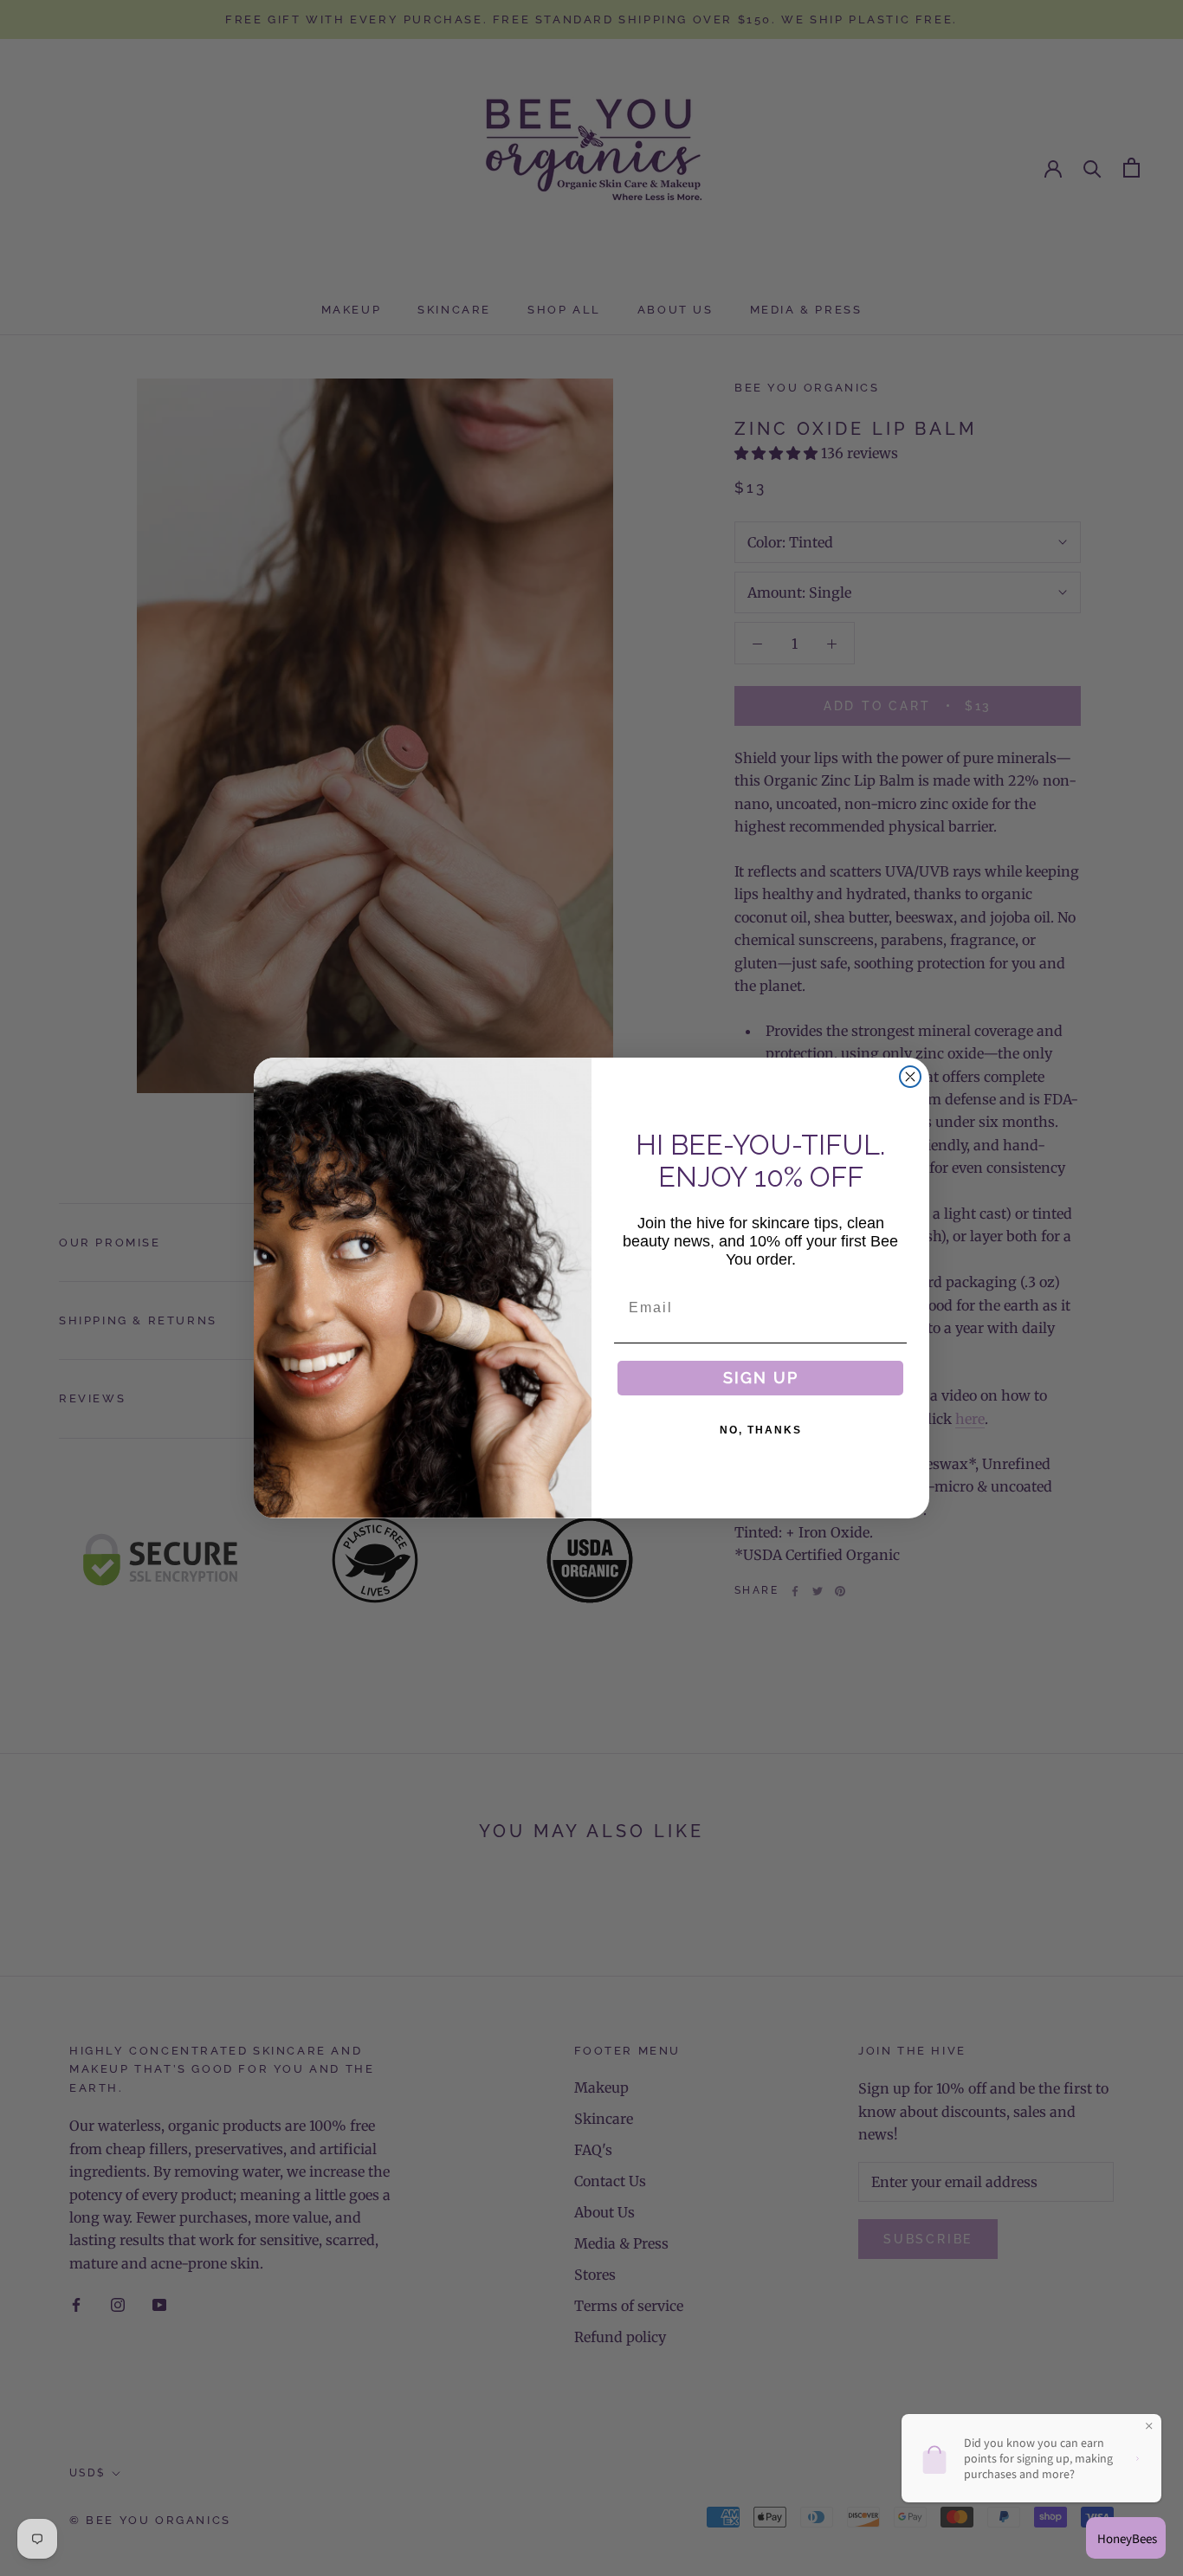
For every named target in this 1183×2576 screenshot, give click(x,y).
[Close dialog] (910, 1077)
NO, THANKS (761, 1430)
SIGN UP (761, 1378)
